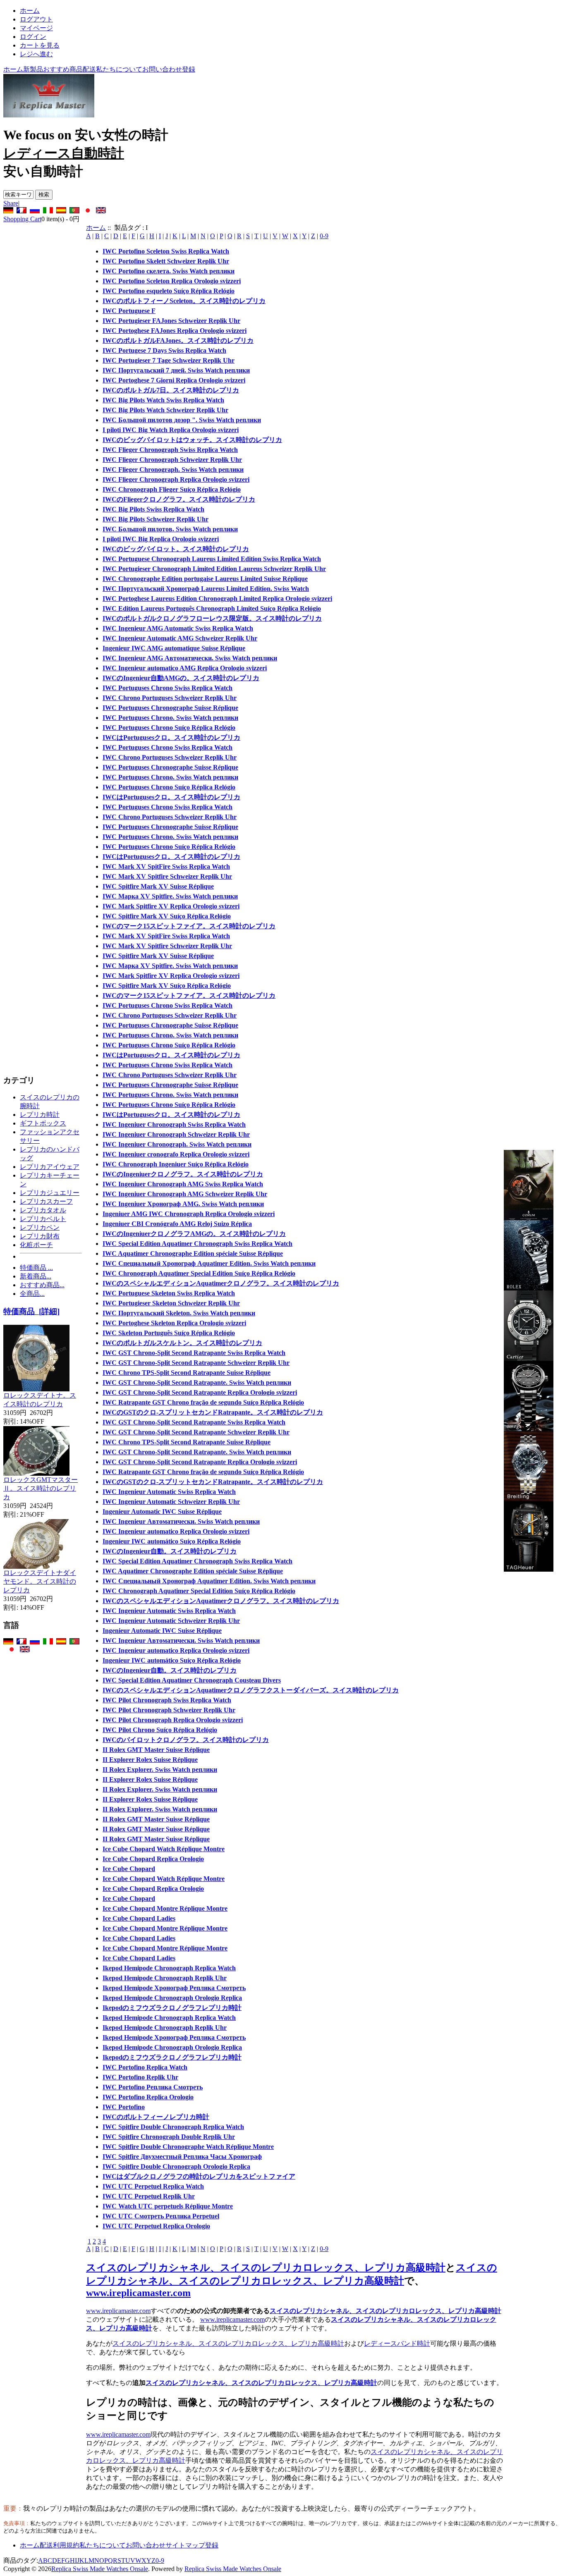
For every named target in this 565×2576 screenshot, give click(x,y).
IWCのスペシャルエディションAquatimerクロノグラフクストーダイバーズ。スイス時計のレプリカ (251, 1690)
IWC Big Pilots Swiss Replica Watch (153, 509)
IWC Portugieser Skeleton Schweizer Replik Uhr (171, 1303)
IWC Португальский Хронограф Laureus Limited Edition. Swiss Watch (206, 589)
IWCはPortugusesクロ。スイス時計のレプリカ (171, 737)
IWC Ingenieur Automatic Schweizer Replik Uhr (171, 1502)
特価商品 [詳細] (31, 1311)
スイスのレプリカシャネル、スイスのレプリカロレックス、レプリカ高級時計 (266, 2268)
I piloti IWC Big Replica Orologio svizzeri (161, 539)
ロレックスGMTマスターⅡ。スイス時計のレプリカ (41, 1488)
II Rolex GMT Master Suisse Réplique (156, 1750)
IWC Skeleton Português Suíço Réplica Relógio (169, 1333)
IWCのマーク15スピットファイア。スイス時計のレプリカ (189, 926)
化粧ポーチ (36, 1245)
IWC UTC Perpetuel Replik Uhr (149, 2196)
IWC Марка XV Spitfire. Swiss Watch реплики (170, 896)
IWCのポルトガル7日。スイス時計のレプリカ (171, 390)
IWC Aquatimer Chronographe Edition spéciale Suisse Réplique (193, 1253)
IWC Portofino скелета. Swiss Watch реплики (169, 271)
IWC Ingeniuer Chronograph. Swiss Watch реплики (177, 1144)
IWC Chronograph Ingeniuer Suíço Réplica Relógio (176, 1164)
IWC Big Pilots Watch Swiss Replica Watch (163, 400)
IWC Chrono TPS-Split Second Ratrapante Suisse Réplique (187, 1373)
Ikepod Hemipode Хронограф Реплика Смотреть (174, 1988)
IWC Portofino (124, 2107)
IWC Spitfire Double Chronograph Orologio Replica (176, 2166)
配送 (89, 69)
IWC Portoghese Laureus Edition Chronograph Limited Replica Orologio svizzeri (217, 599)
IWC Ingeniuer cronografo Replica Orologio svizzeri (176, 1154)
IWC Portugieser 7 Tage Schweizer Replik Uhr (169, 360)
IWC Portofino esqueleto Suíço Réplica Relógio (169, 291)
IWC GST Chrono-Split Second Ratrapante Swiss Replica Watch (194, 1353)
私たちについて (119, 69)
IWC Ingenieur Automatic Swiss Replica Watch (169, 1492)
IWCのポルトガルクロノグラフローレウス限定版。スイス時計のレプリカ (212, 618)
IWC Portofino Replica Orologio (148, 2097)
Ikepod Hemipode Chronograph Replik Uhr (165, 1978)
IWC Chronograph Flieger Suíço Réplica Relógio (172, 489)
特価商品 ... (36, 1268)
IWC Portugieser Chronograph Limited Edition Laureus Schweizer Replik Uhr (214, 569)
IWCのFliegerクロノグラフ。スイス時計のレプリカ (179, 499)
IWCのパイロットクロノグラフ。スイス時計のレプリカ (186, 1740)
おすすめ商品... (42, 1285)
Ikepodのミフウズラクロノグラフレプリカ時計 (172, 2008)
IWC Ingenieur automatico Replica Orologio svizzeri (176, 1531)
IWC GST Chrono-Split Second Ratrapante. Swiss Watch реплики (197, 1382)
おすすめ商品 (63, 69)
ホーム (30, 11)
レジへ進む (36, 54)
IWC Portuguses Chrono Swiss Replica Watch (168, 688)
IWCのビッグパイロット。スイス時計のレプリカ (176, 549)
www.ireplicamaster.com (138, 2293)
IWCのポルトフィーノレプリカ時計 (156, 2117)
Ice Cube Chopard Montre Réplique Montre (165, 1908)
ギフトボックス (43, 1123)
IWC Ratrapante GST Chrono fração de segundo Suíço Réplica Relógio (203, 1402)
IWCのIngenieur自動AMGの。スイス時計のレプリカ (181, 678)
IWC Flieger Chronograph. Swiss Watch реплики (173, 470)
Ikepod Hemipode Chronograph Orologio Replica (172, 1998)
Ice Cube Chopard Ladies (139, 1918)
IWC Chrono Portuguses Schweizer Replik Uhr (170, 698)
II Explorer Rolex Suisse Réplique (150, 1760)
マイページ (36, 28)
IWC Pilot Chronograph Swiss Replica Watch (167, 1700)
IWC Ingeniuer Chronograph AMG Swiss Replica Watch (183, 1184)
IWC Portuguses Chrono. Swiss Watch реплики (170, 718)
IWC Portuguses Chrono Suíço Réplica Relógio (169, 728)
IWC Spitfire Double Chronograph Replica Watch (173, 2127)
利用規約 (66, 2545)
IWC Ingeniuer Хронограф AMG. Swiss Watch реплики (183, 1204)
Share (11, 203)
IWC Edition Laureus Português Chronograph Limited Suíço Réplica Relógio (212, 608)
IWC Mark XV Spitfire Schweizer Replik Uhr (167, 876)
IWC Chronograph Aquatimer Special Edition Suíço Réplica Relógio (199, 1273)
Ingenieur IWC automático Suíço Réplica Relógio (172, 1541)
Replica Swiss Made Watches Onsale (100, 2569)
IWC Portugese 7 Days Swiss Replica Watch (164, 350)
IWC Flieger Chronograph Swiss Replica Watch (170, 450)
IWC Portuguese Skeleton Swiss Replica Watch (169, 1293)
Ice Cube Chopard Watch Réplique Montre (164, 1849)
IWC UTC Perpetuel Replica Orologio (156, 2226)
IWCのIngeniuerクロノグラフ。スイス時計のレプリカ (183, 1174)
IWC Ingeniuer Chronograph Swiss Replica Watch (174, 1124)
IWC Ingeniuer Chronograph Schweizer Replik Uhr (176, 1134)
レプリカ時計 (40, 1115)
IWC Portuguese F (129, 311)
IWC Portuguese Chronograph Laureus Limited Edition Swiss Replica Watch (212, 559)
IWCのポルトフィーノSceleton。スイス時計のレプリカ (184, 301)
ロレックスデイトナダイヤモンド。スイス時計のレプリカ (40, 1581)
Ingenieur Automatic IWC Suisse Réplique (162, 1511)
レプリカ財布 (40, 1236)
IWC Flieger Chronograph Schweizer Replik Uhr (172, 460)
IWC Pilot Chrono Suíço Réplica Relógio (160, 1730)
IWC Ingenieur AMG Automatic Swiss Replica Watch (178, 628)
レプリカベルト (43, 1219)
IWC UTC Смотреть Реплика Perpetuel (161, 2216)
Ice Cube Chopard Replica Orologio (153, 1859)
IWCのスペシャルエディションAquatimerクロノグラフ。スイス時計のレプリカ (221, 1283)
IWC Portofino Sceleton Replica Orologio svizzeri (172, 281)
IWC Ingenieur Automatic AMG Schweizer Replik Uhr (180, 638)
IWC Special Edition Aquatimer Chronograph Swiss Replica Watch (198, 1244)
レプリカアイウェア (50, 1167)
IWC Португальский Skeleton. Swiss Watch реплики (179, 1313)
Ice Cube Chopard (129, 1869)
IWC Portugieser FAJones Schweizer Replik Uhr (171, 321)
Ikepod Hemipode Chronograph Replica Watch (169, 1968)
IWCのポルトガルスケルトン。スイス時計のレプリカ (182, 1343)
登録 (189, 69)
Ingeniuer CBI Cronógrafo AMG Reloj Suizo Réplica (177, 1224)
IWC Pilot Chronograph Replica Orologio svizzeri (173, 1720)
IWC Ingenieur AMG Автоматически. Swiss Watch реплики (190, 658)
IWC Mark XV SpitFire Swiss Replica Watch (166, 866)
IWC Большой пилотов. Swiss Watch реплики (170, 529)
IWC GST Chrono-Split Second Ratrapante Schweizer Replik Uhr (196, 1363)
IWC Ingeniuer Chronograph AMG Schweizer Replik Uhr (185, 1194)
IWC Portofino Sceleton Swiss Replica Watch (166, 251)
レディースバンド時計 (397, 2343)
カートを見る (40, 45)
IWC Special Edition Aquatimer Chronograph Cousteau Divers (192, 1680)
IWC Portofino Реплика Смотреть (153, 2087)
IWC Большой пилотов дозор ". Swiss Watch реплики (182, 420)
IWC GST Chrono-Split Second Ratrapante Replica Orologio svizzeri (200, 1392)
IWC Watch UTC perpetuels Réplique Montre (168, 2206)
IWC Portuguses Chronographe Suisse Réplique (170, 708)
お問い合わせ (162, 69)
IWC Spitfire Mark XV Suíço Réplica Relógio (167, 916)
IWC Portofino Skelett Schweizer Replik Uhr (166, 261)
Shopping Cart (22, 219)
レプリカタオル (43, 1210)
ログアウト (36, 19)
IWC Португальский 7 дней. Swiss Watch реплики (176, 370)
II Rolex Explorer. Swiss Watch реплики (160, 1770)
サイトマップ (185, 2545)
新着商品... (36, 1276)
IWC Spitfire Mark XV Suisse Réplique (158, 886)
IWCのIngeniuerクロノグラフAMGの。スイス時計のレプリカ (194, 1234)
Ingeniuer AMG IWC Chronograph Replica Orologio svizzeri (189, 1214)
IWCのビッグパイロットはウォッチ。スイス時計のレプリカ (192, 440)
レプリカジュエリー (50, 1193)
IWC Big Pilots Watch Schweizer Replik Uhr (165, 410)
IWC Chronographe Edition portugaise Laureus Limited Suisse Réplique (205, 579)
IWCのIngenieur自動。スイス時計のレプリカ (170, 1551)
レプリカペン (40, 1227)
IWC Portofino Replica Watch (145, 2067)
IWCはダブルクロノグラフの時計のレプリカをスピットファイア (199, 2176)
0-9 (324, 236)
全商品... (32, 1294)
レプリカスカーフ (46, 1201)
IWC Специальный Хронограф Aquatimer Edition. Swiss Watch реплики (209, 1263)
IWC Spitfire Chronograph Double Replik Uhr (169, 2137)
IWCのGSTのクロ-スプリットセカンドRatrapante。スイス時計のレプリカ (213, 1412)
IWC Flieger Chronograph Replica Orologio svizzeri (176, 479)
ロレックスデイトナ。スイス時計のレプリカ (40, 1400)
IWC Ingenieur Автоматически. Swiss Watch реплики (181, 1521)
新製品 (33, 69)
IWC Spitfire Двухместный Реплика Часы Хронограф (182, 2157)
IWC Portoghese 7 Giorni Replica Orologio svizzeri (174, 380)
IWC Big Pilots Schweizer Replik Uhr (156, 519)
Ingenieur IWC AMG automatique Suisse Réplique (174, 648)
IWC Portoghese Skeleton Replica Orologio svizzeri (174, 1323)
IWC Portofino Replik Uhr (140, 2077)
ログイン (33, 37)
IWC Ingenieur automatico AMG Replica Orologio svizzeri (185, 668)
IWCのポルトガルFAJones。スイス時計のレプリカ (178, 341)
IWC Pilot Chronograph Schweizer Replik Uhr (169, 1710)
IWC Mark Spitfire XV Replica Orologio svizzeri (171, 906)
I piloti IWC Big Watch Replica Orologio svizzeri (171, 430)
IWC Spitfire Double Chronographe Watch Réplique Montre (188, 2147)
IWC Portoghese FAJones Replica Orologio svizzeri (175, 331)
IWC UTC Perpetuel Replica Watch (153, 2186)
